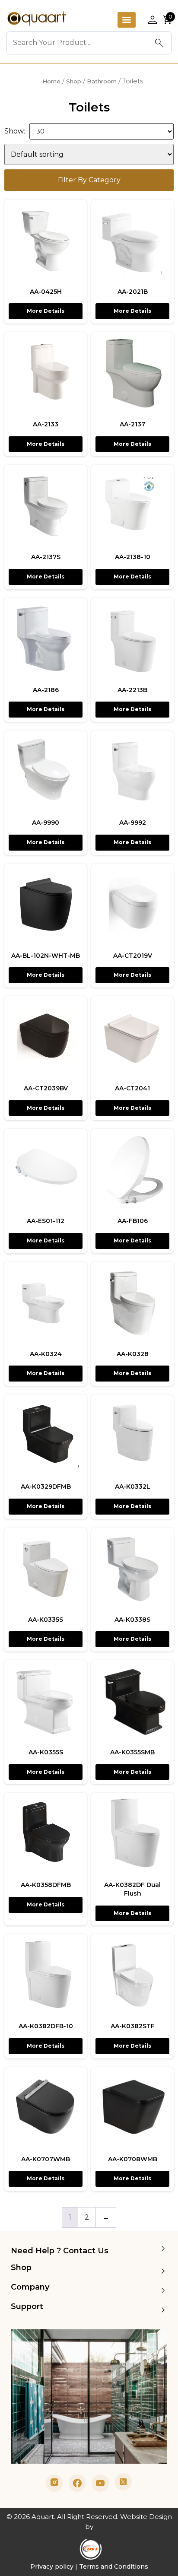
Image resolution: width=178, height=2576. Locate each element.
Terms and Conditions (114, 2566)
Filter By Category (89, 180)
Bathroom (102, 81)
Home (51, 81)
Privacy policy (52, 2566)
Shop (74, 81)
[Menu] (127, 20)
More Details (46, 311)
